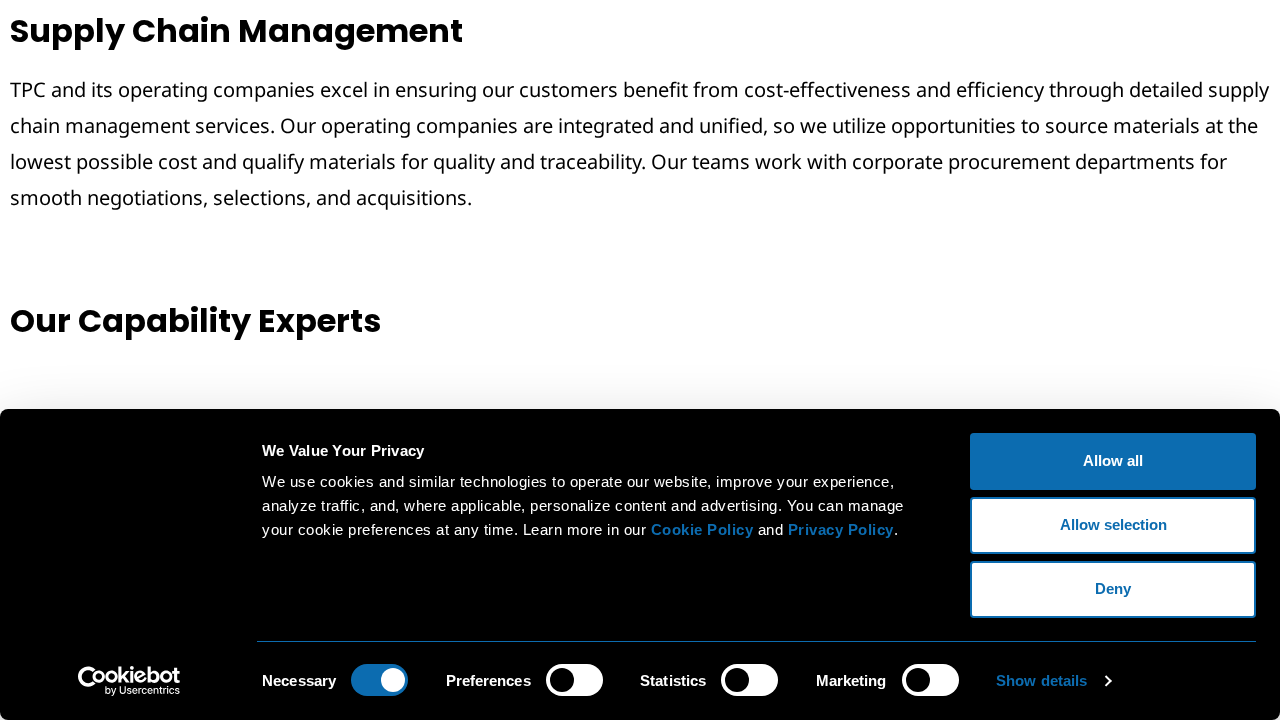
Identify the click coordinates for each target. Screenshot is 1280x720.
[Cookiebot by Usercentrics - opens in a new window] (129, 681)
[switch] (574, 680)
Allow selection (1113, 524)
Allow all (1113, 460)
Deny (1113, 588)
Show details (1041, 680)
